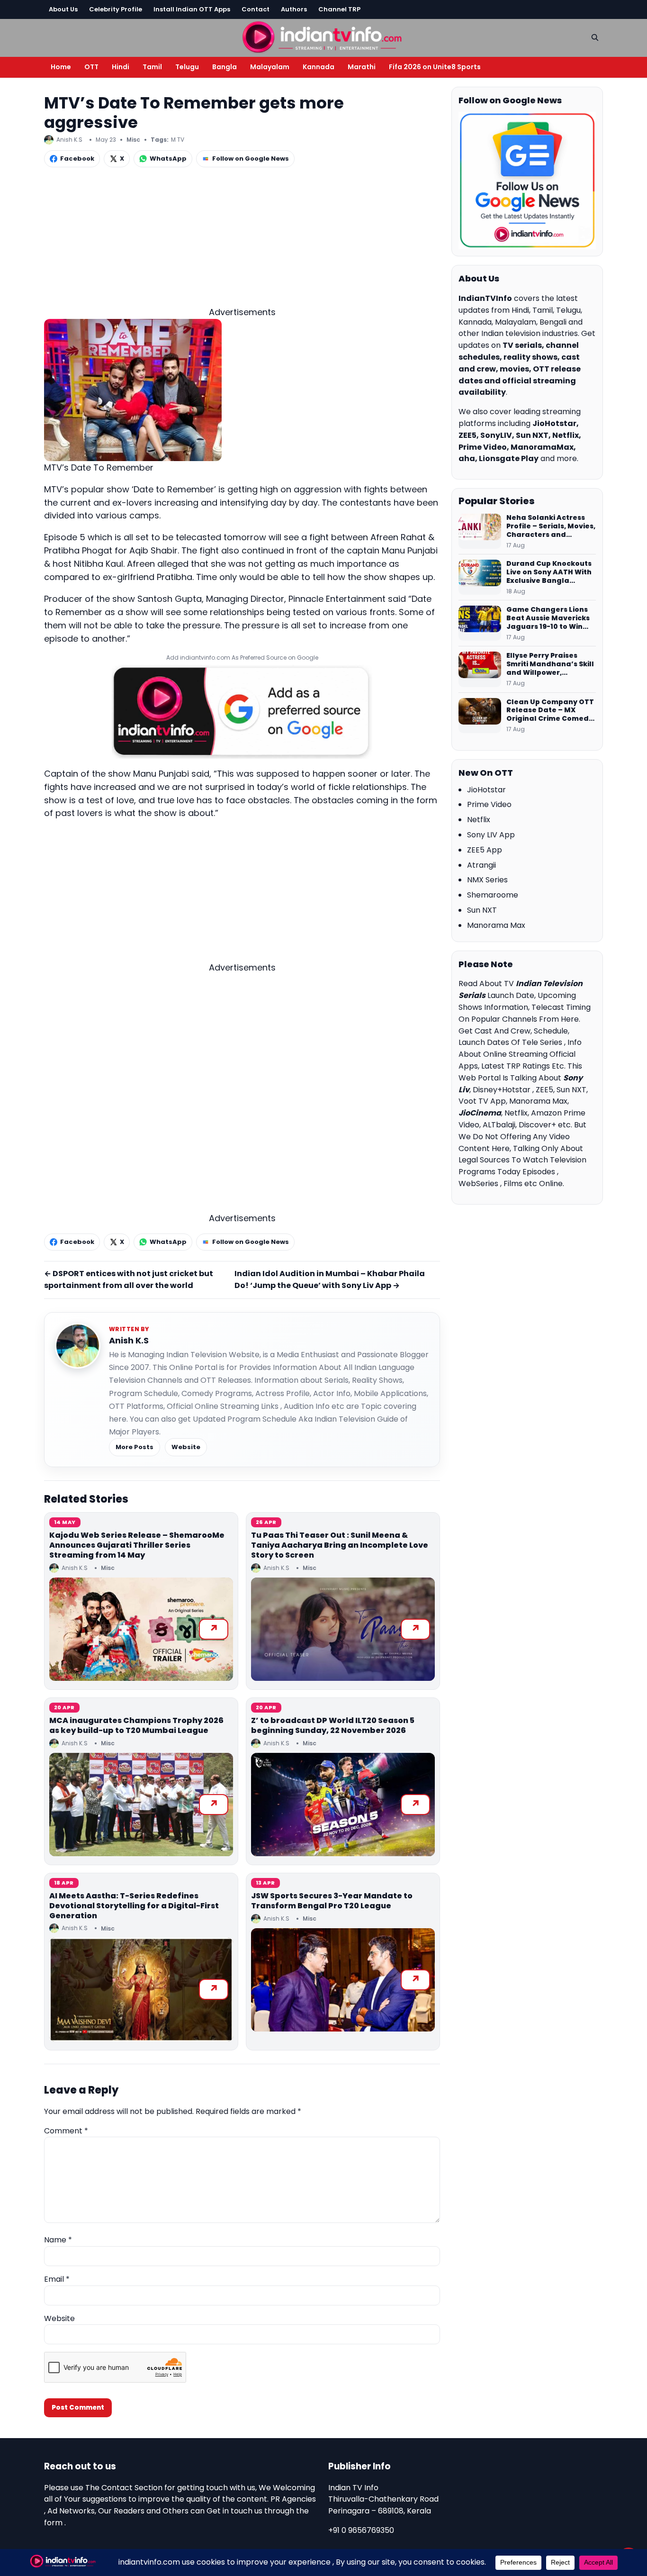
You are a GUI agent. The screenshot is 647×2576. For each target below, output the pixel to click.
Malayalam (270, 67)
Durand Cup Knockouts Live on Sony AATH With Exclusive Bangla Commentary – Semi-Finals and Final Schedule (549, 572)
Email (57, 2279)
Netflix (479, 820)
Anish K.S (129, 1340)
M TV (178, 140)
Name (58, 2240)
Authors (294, 9)
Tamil (152, 67)
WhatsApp (168, 159)
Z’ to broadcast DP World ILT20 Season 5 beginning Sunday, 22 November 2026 (333, 1725)
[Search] (595, 37)
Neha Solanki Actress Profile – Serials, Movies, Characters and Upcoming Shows (551, 526)
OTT (91, 67)
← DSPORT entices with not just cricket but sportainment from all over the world (129, 1279)
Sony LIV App (491, 835)
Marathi (362, 67)
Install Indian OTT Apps (192, 9)
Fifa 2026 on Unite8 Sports (435, 67)
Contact (256, 9)
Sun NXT (482, 910)
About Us (63, 9)
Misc (133, 140)
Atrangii (481, 865)
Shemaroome (493, 895)
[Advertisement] (242, 239)
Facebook (77, 159)
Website (186, 1447)
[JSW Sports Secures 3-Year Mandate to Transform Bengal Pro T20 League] (343, 1980)
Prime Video (489, 804)
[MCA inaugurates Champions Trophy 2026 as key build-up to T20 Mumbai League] (141, 1805)
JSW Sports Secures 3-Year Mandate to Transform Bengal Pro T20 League (332, 1901)
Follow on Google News (251, 159)
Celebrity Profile (116, 9)
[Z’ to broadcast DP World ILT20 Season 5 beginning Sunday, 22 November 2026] (343, 1805)
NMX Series (487, 880)
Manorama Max (496, 925)
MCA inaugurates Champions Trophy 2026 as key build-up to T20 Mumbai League (136, 1725)
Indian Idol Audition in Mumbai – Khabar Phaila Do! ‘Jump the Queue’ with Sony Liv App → (330, 1279)
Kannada (319, 67)
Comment (66, 2131)
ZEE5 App (485, 850)
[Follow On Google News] (527, 181)
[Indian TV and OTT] (323, 36)
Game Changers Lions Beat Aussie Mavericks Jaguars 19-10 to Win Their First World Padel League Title (548, 618)
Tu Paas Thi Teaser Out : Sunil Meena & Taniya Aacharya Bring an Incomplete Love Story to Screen (340, 1545)
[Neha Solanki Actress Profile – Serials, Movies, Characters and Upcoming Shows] (480, 531)
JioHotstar (486, 790)
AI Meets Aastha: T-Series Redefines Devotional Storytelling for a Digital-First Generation (134, 1906)
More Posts (135, 1447)
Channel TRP (339, 9)
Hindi (121, 67)
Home (61, 67)
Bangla (225, 67)
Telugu (187, 67)
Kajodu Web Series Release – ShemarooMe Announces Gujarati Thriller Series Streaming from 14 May (137, 1545)
